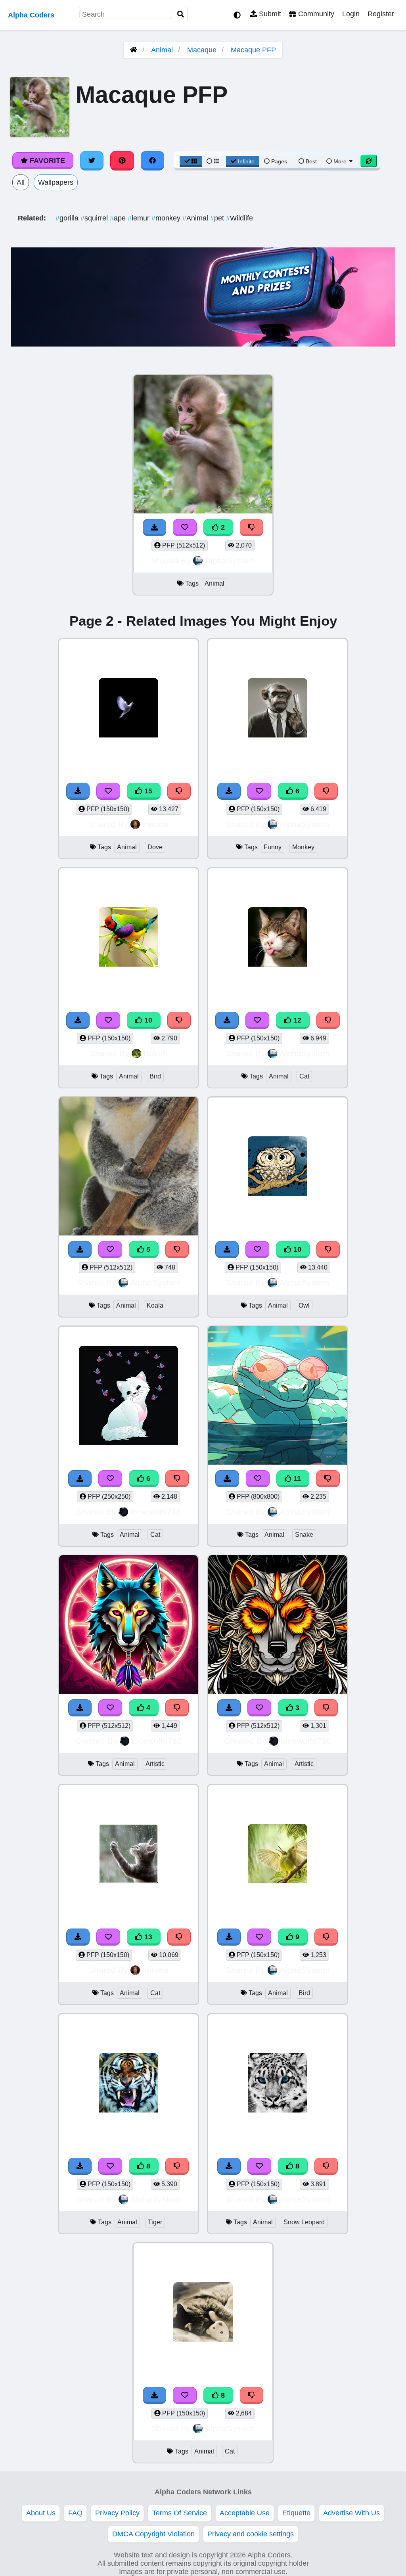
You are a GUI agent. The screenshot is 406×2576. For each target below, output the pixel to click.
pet (218, 218)
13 (147, 1937)
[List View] (213, 161)
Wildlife (239, 218)
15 (147, 791)
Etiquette (296, 2513)
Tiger (155, 2222)
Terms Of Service (180, 2513)
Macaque (202, 50)
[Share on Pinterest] (122, 161)
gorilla (68, 218)
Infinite (246, 161)
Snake (304, 1535)
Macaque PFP (253, 50)
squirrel (95, 218)
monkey (167, 218)
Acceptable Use (245, 2513)
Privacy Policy (117, 2513)
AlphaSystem (230, 560)
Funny (273, 847)
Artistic (155, 1764)
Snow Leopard (304, 2222)
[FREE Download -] (155, 528)
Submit (269, 14)
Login (351, 14)
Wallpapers (56, 182)
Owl (304, 1305)
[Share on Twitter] (92, 161)
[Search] (181, 14)
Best (310, 161)
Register (381, 14)
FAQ (75, 2513)
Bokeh (156, 1053)
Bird (155, 1076)
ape (119, 218)
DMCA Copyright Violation (153, 2534)
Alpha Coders (31, 15)
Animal (162, 50)
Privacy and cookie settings (251, 2534)
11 (296, 1479)
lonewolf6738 (156, 1512)
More (340, 161)
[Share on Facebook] (153, 161)
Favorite (46, 161)
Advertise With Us (351, 2513)
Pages (279, 161)
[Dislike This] (252, 528)
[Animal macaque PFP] (203, 445)
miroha (155, 824)
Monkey (303, 847)
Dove (155, 847)
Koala (155, 1305)
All (21, 182)
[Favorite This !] (185, 528)
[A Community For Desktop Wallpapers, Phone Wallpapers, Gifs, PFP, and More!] (134, 50)
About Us (41, 2513)
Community (315, 14)
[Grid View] (191, 161)
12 (296, 1020)
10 (147, 1020)
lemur (140, 218)
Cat (304, 1076)
